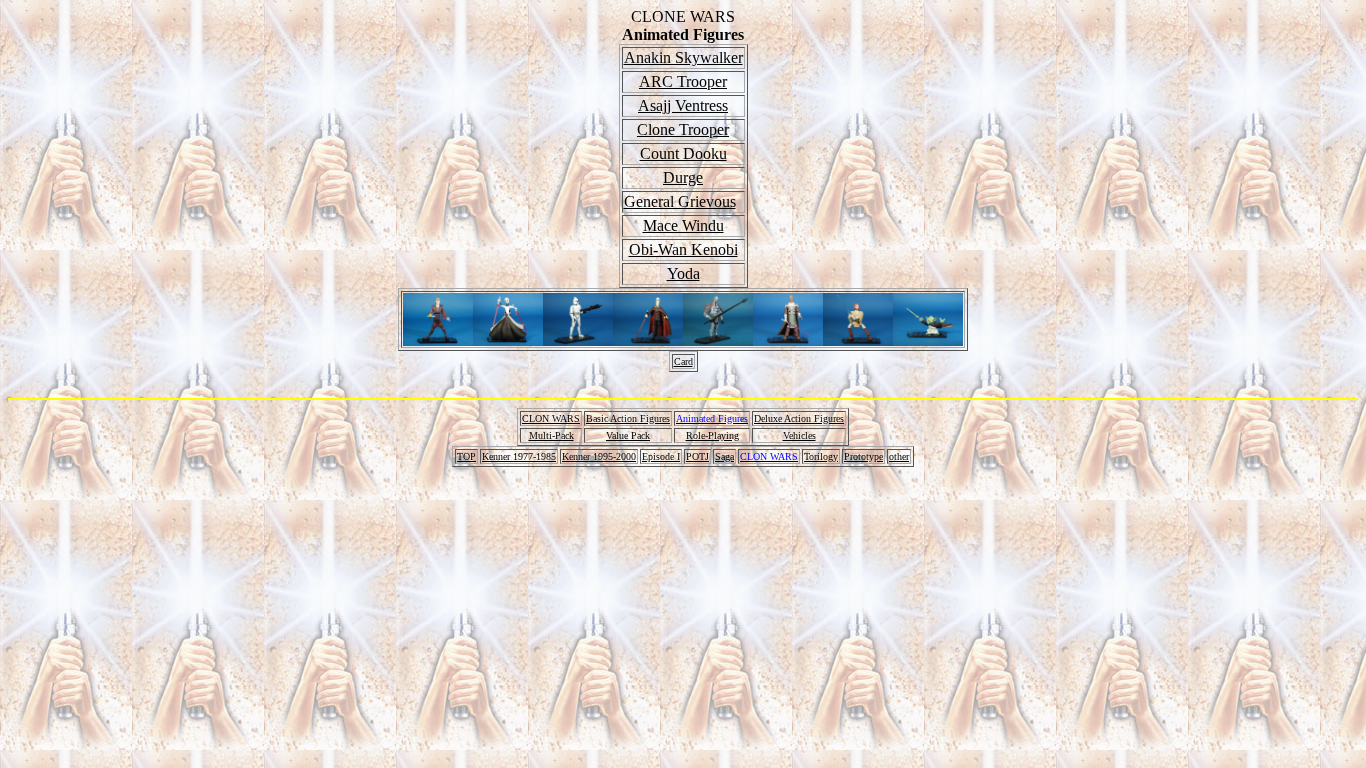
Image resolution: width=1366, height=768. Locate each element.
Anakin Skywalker (683, 57)
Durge (683, 177)
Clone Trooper (683, 129)
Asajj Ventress (683, 105)
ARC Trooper (683, 81)
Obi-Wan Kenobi (683, 249)
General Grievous (680, 201)
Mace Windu (683, 225)
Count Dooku (683, 153)
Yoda (683, 273)
